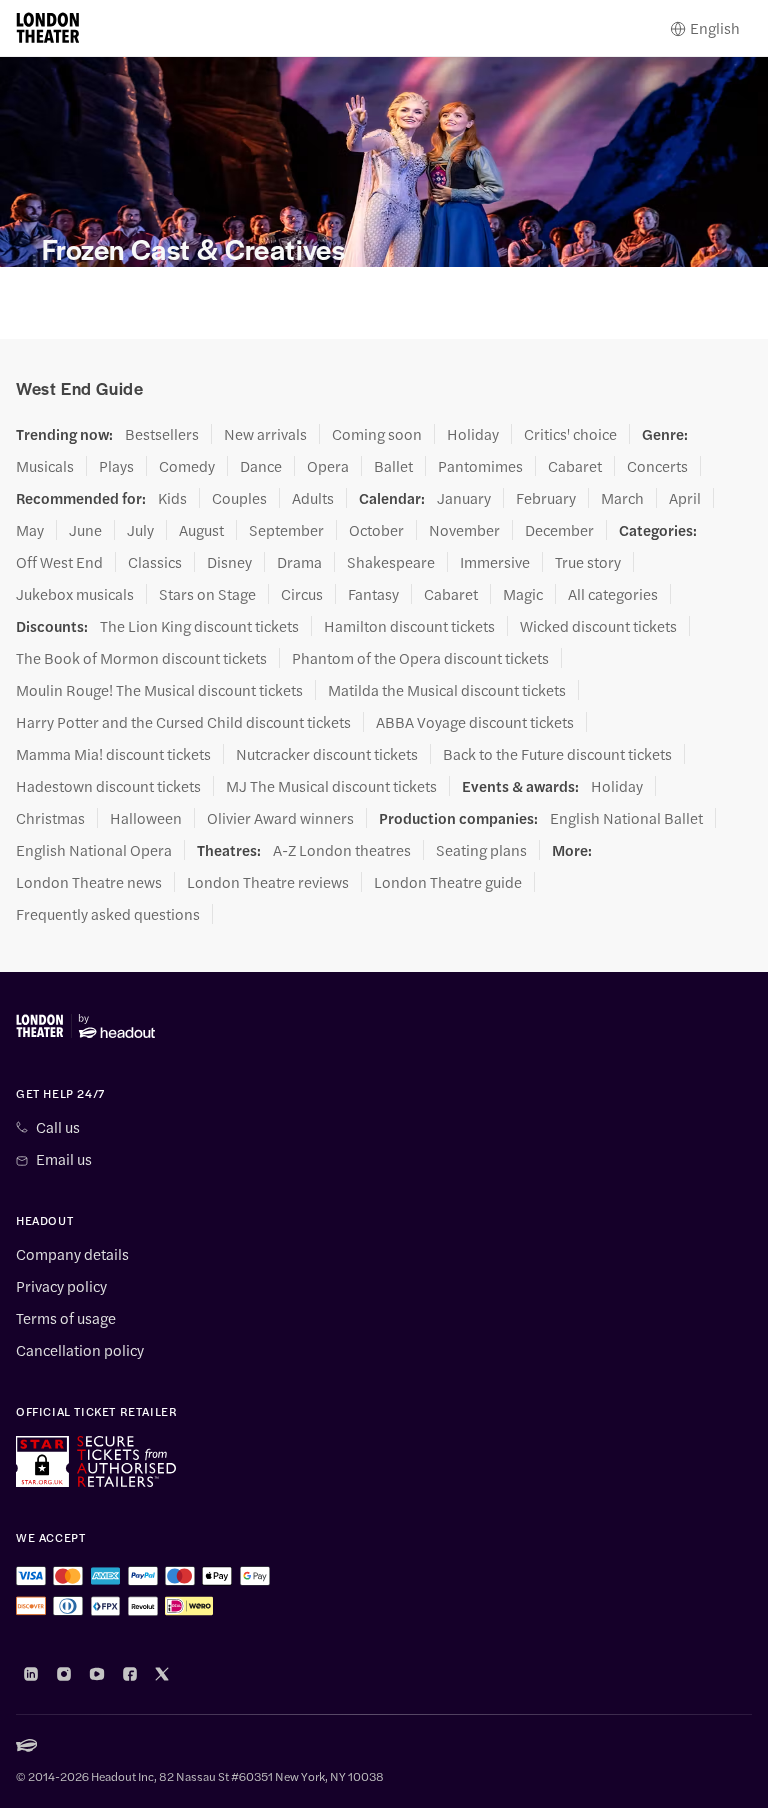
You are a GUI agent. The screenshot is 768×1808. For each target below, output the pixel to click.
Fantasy (373, 594)
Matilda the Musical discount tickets (447, 690)
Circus (302, 594)
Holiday (473, 434)
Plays (116, 466)
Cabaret (575, 466)
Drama (299, 562)
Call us (58, 1127)
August (201, 530)
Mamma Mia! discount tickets (113, 754)
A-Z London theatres (342, 850)
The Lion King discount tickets (199, 626)
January (464, 498)
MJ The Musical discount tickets (331, 786)
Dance (261, 466)
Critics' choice (570, 434)
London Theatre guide (448, 882)
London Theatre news (89, 882)
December (559, 530)
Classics (155, 562)
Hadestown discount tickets (108, 786)
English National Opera (94, 850)
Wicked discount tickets (598, 626)
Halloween (146, 818)
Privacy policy (61, 1286)
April (685, 498)
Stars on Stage (207, 594)
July (140, 530)
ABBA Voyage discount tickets (475, 722)
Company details (72, 1254)
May (30, 530)
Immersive (495, 562)
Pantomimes (480, 466)
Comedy (187, 466)
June (85, 530)
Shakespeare (391, 562)
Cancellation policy (80, 1350)
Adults (313, 498)
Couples (239, 498)
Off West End (59, 562)
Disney (229, 562)
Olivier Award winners (280, 818)
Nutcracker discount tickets (327, 754)
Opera (328, 466)
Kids (172, 498)
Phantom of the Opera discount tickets (420, 658)
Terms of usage (66, 1318)
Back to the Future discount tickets (557, 754)
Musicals (45, 466)
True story (588, 562)
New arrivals (265, 434)
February (546, 498)
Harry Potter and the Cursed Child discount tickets (183, 722)
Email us (64, 1159)
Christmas (50, 818)
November (464, 530)
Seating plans (481, 850)
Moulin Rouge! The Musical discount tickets (159, 690)
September (286, 530)
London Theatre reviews (268, 882)
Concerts (657, 466)
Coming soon (377, 434)
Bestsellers (162, 434)
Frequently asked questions (108, 914)
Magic (523, 594)
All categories (613, 594)
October (376, 530)
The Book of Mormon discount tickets (141, 658)
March (622, 498)
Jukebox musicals (75, 594)
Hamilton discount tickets (409, 626)
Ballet (393, 466)
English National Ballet (626, 818)
